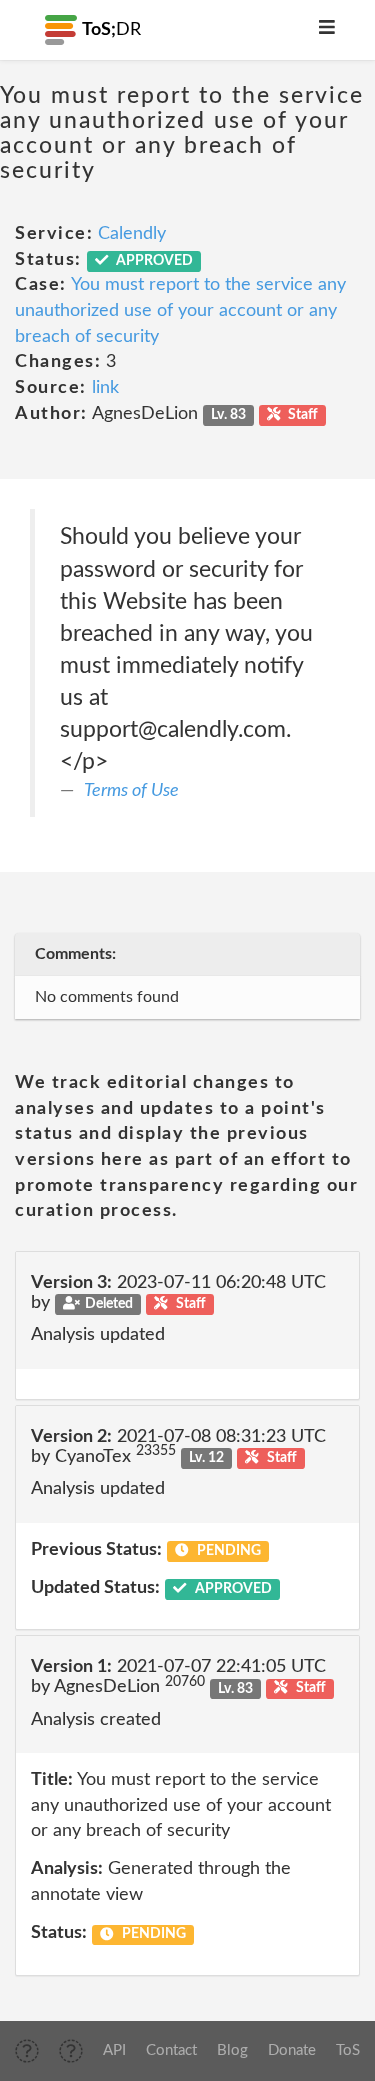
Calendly (132, 234)
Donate (292, 2050)
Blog (232, 2050)
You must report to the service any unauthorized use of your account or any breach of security (180, 310)
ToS (348, 2050)
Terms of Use (131, 791)
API (114, 2050)
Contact (171, 2050)
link (105, 388)
